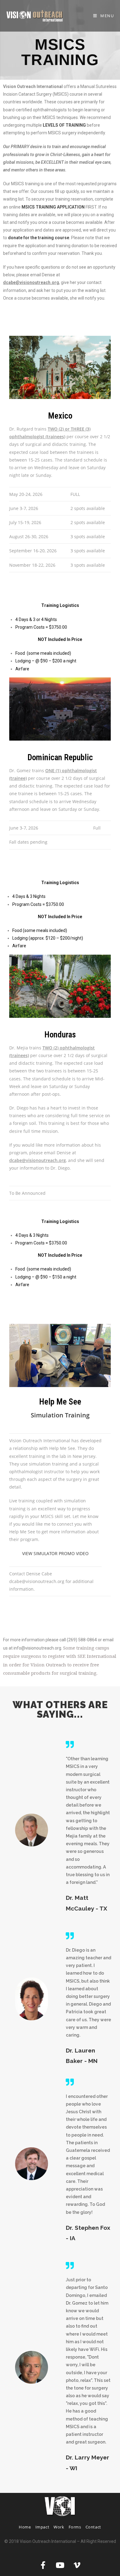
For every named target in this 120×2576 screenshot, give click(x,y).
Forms (75, 2527)
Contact (93, 2527)
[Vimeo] (77, 2565)
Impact (42, 2527)
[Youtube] (60, 2565)
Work (59, 2527)
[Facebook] (43, 2565)
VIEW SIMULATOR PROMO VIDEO (55, 1553)
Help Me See (60, 1402)
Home (25, 2527)
